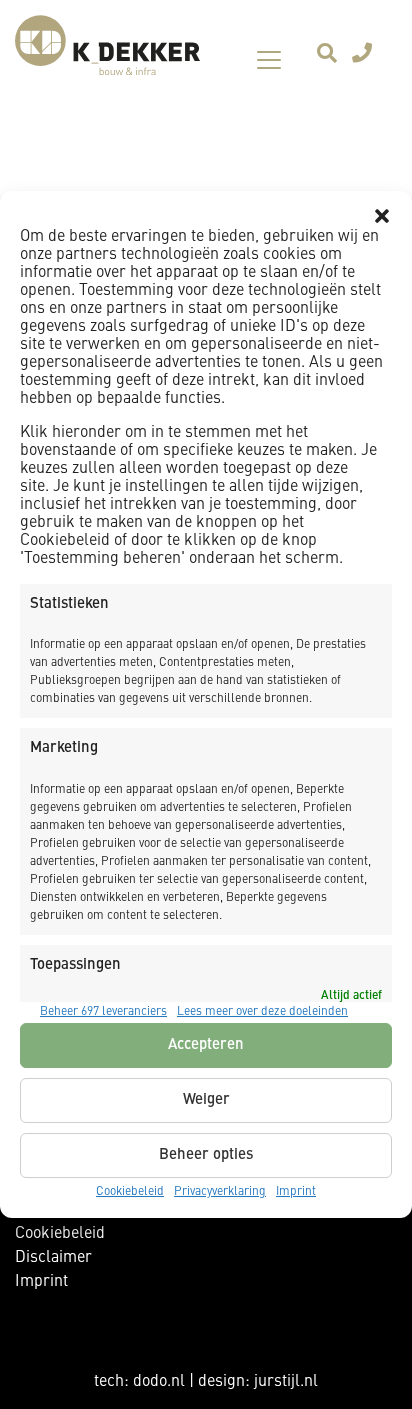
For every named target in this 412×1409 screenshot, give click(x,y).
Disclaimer (53, 1258)
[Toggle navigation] (269, 60)
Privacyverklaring (220, 1192)
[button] (382, 216)
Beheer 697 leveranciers (103, 1012)
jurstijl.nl (286, 1382)
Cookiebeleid (130, 1192)
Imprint (296, 1192)
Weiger (206, 1100)
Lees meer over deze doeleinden (262, 1012)
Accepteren (206, 1045)
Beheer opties (206, 1155)
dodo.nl (159, 1382)
